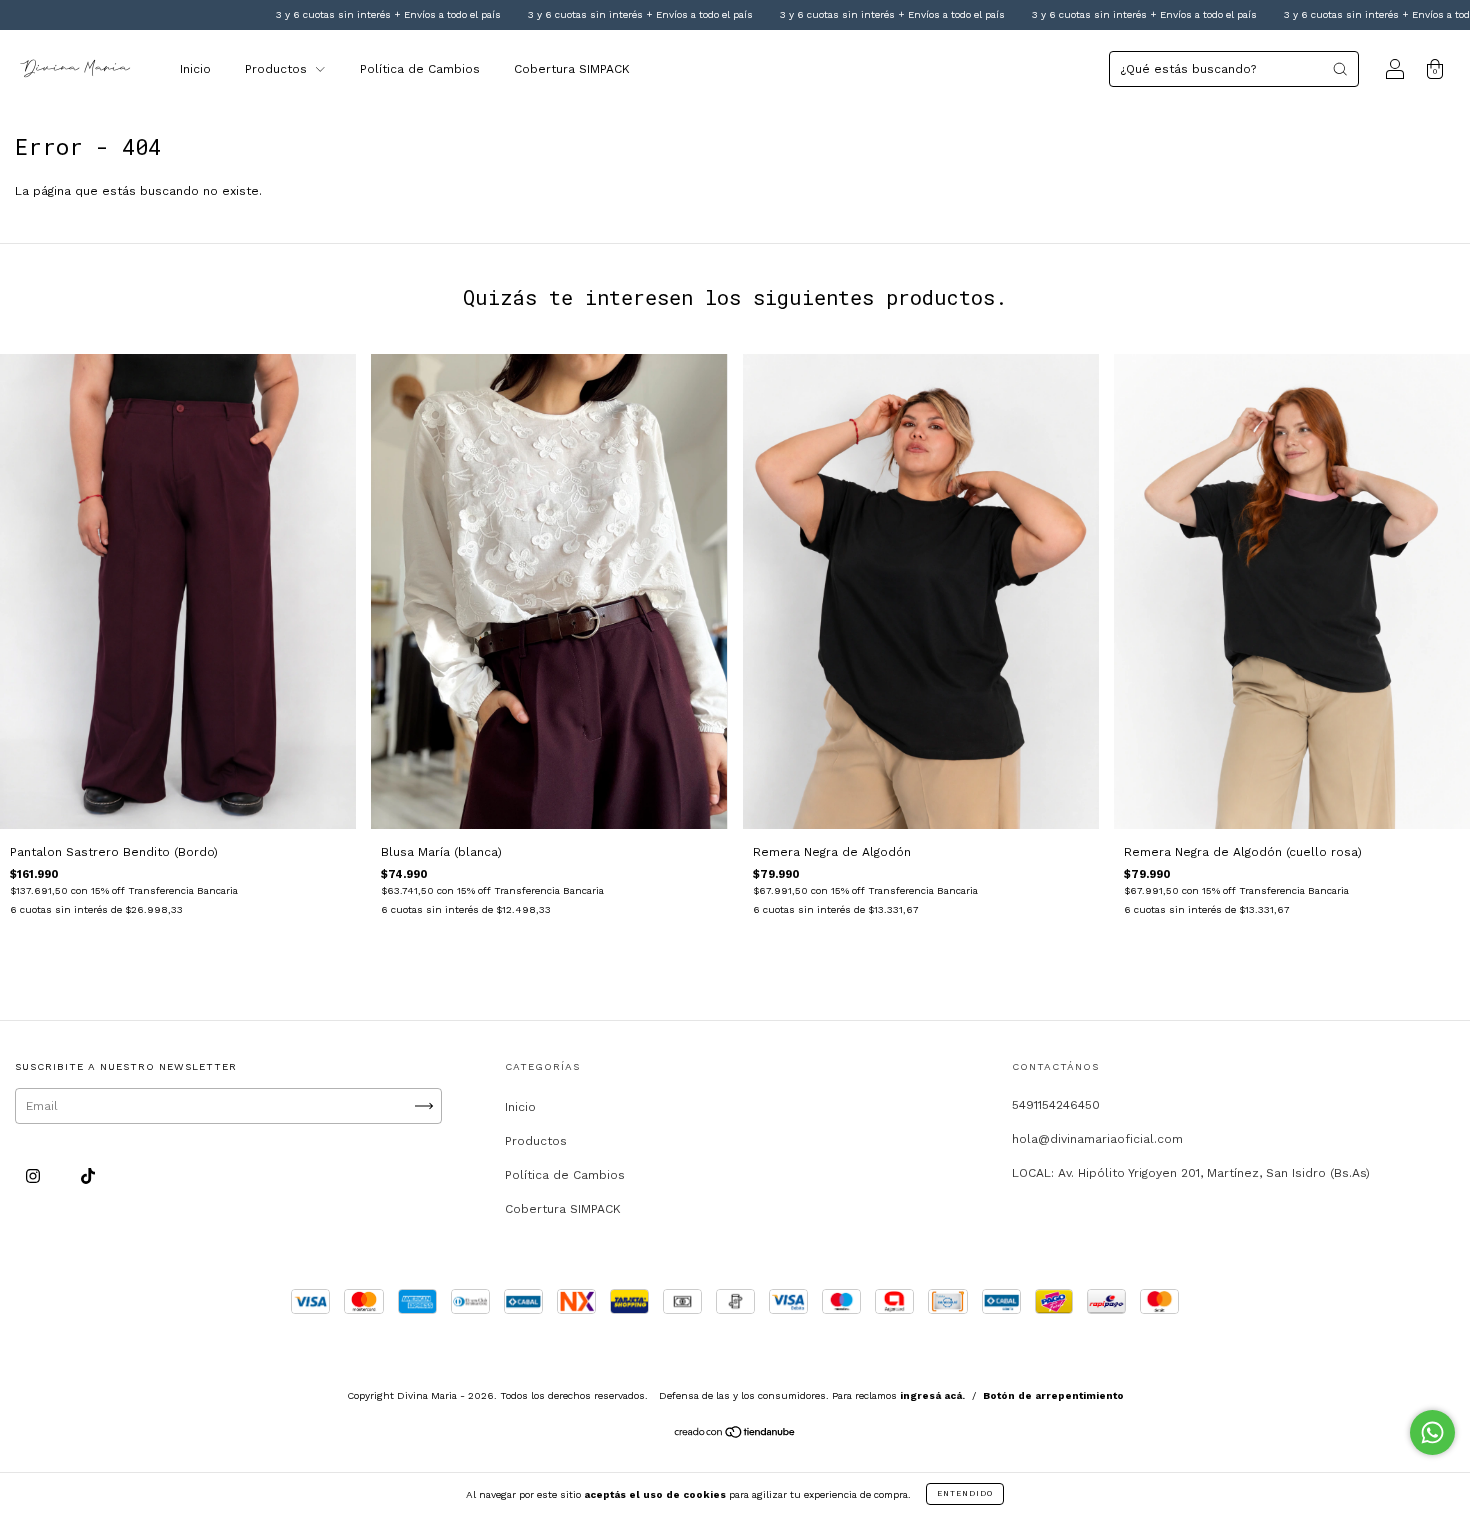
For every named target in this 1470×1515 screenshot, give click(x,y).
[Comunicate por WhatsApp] (1432, 1432)
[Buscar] (1340, 69)
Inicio (195, 69)
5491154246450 (1056, 1105)
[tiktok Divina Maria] (88, 1177)
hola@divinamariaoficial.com (1097, 1139)
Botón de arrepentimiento (1053, 1395)
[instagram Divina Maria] (35, 1177)
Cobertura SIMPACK (572, 69)
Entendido (965, 1493)
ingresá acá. (932, 1395)
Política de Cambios (420, 69)
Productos (278, 69)
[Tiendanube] (735, 1435)
